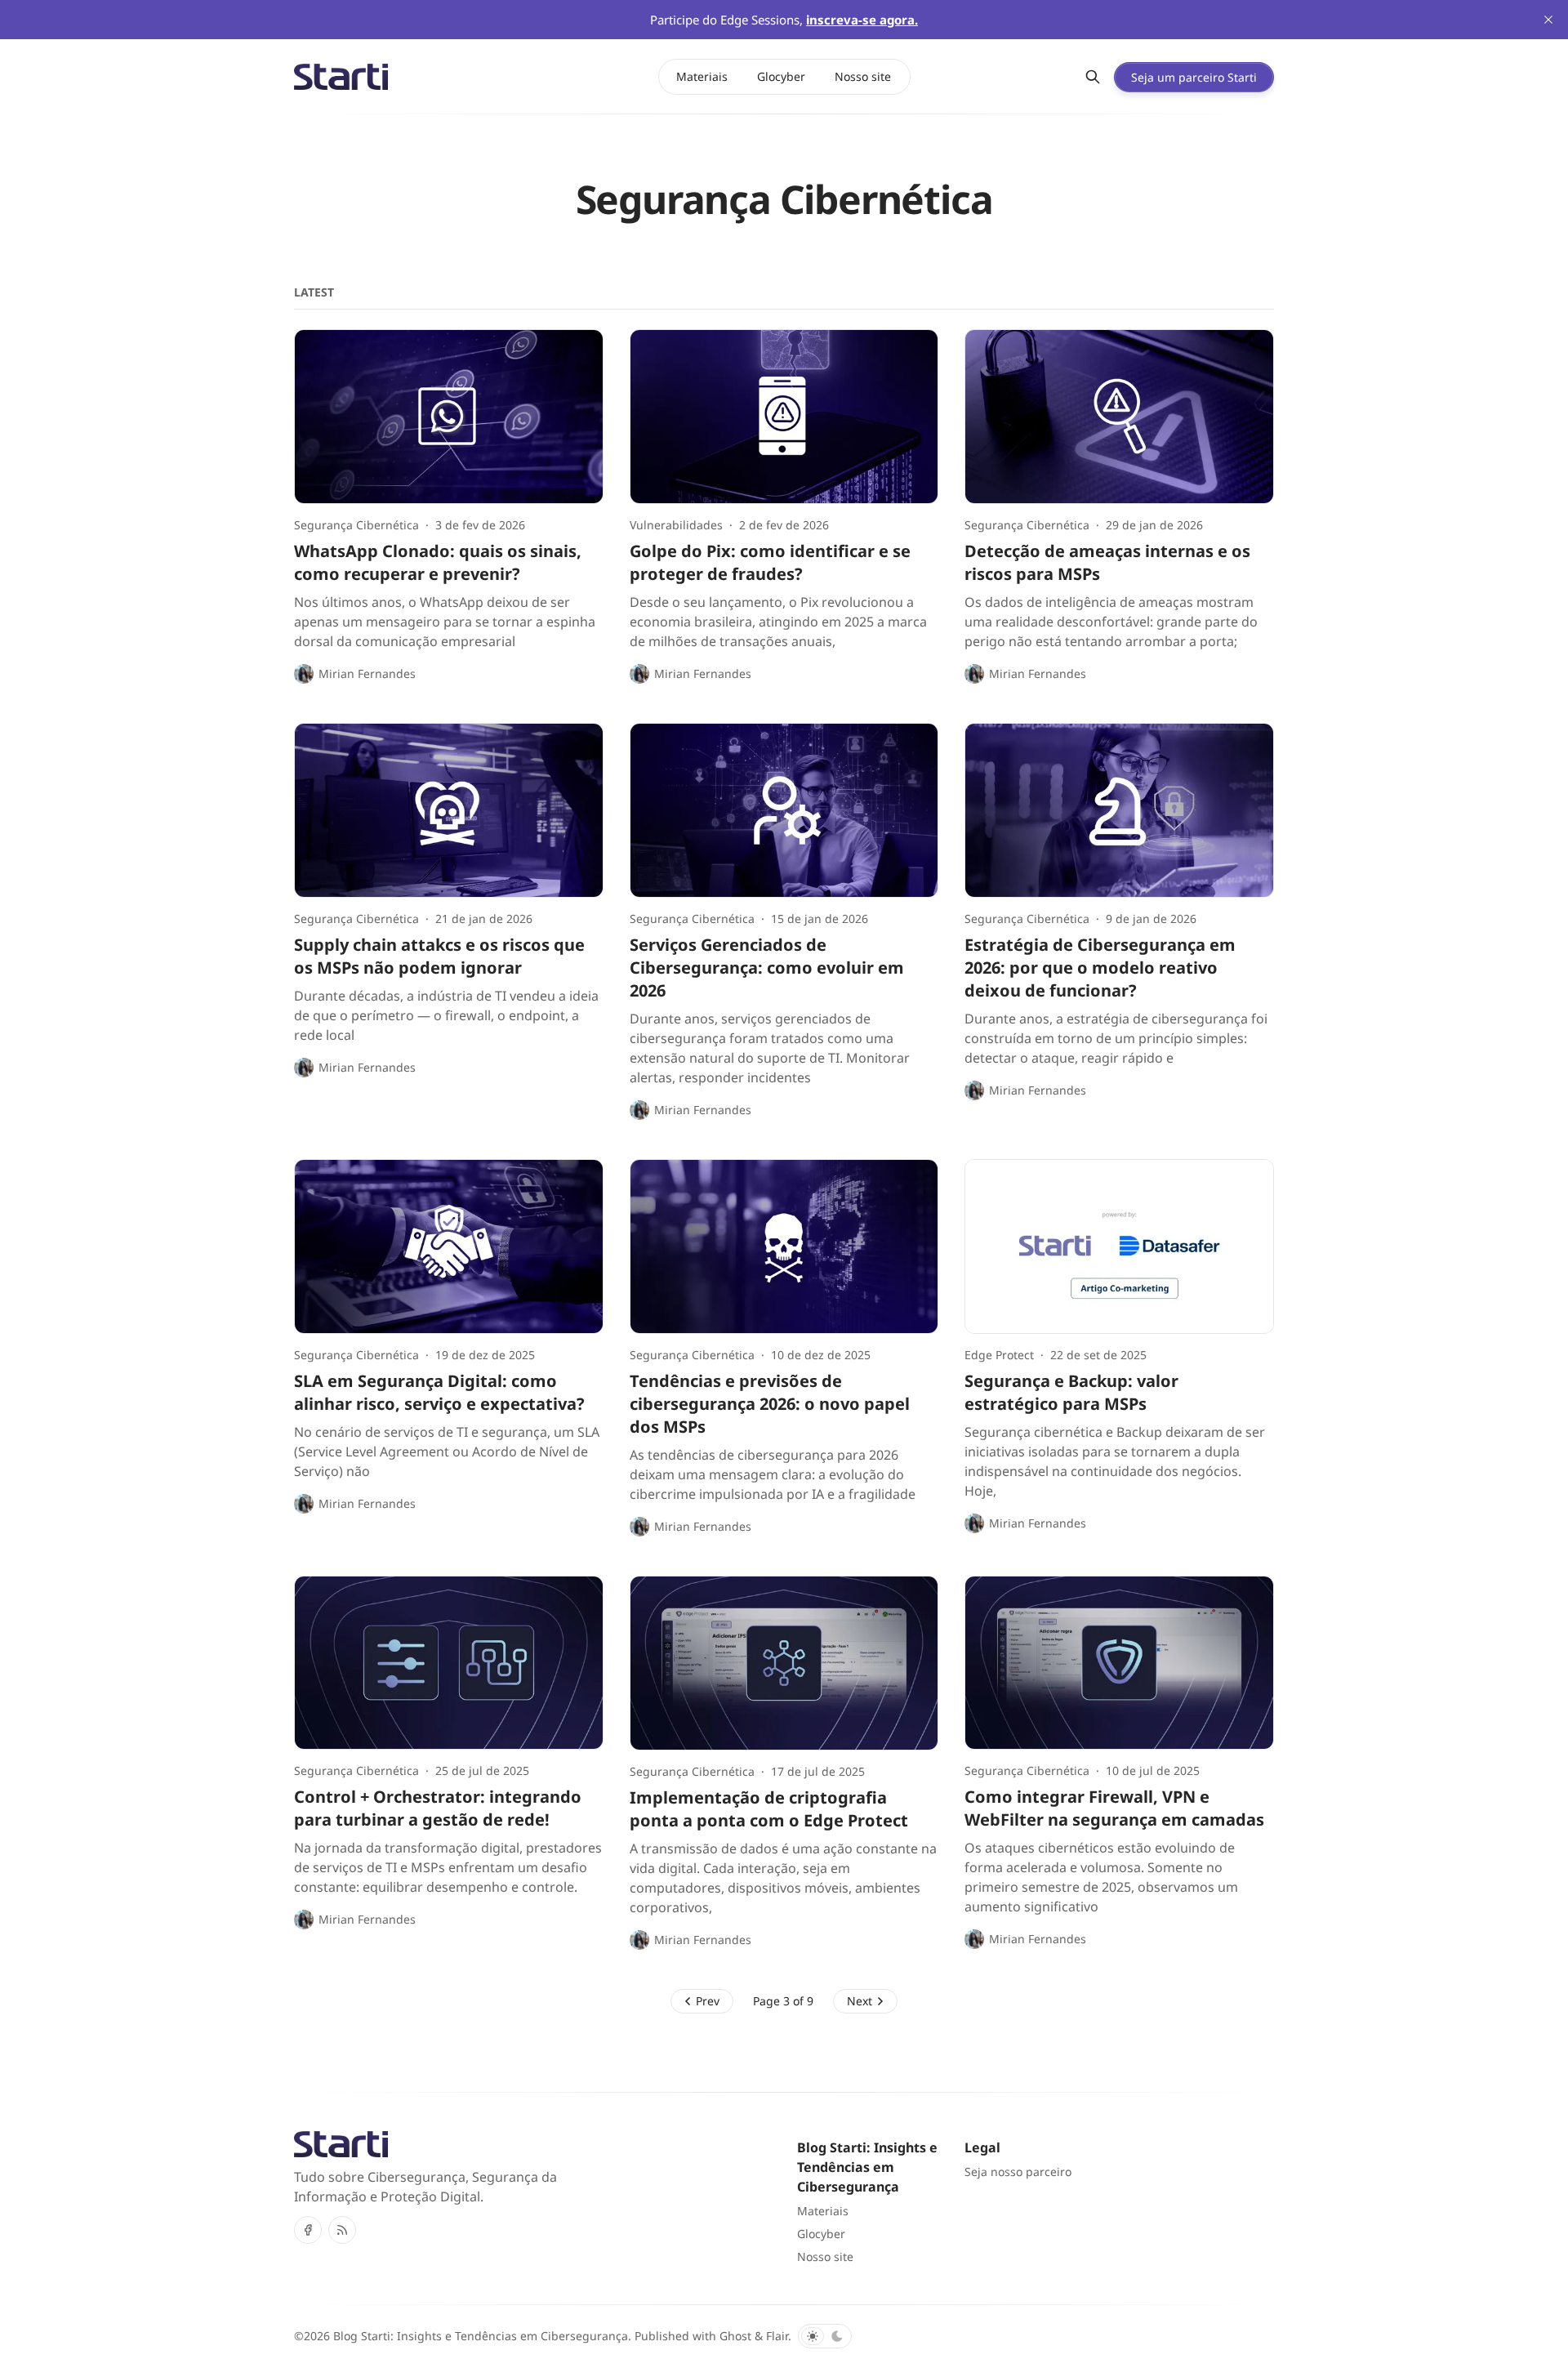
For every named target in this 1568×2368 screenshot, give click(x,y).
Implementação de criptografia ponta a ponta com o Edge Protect (769, 1809)
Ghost (735, 2336)
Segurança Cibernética (356, 525)
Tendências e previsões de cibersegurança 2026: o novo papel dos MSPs (770, 1404)
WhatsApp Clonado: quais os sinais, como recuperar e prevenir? (438, 562)
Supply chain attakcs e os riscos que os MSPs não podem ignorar (439, 956)
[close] (1548, 20)
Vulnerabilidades (676, 525)
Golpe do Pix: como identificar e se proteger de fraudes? (770, 562)
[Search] (1093, 77)
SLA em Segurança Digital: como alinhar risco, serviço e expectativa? (439, 1392)
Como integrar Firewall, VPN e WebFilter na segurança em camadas (1114, 1808)
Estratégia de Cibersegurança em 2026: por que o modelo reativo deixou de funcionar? (1100, 968)
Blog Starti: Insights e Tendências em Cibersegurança (481, 2336)
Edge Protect (999, 1355)
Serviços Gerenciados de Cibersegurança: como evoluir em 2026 (767, 968)
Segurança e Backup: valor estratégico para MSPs (1071, 1392)
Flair (777, 2336)
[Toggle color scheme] (825, 2336)
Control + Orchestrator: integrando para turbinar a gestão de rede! (438, 1808)
